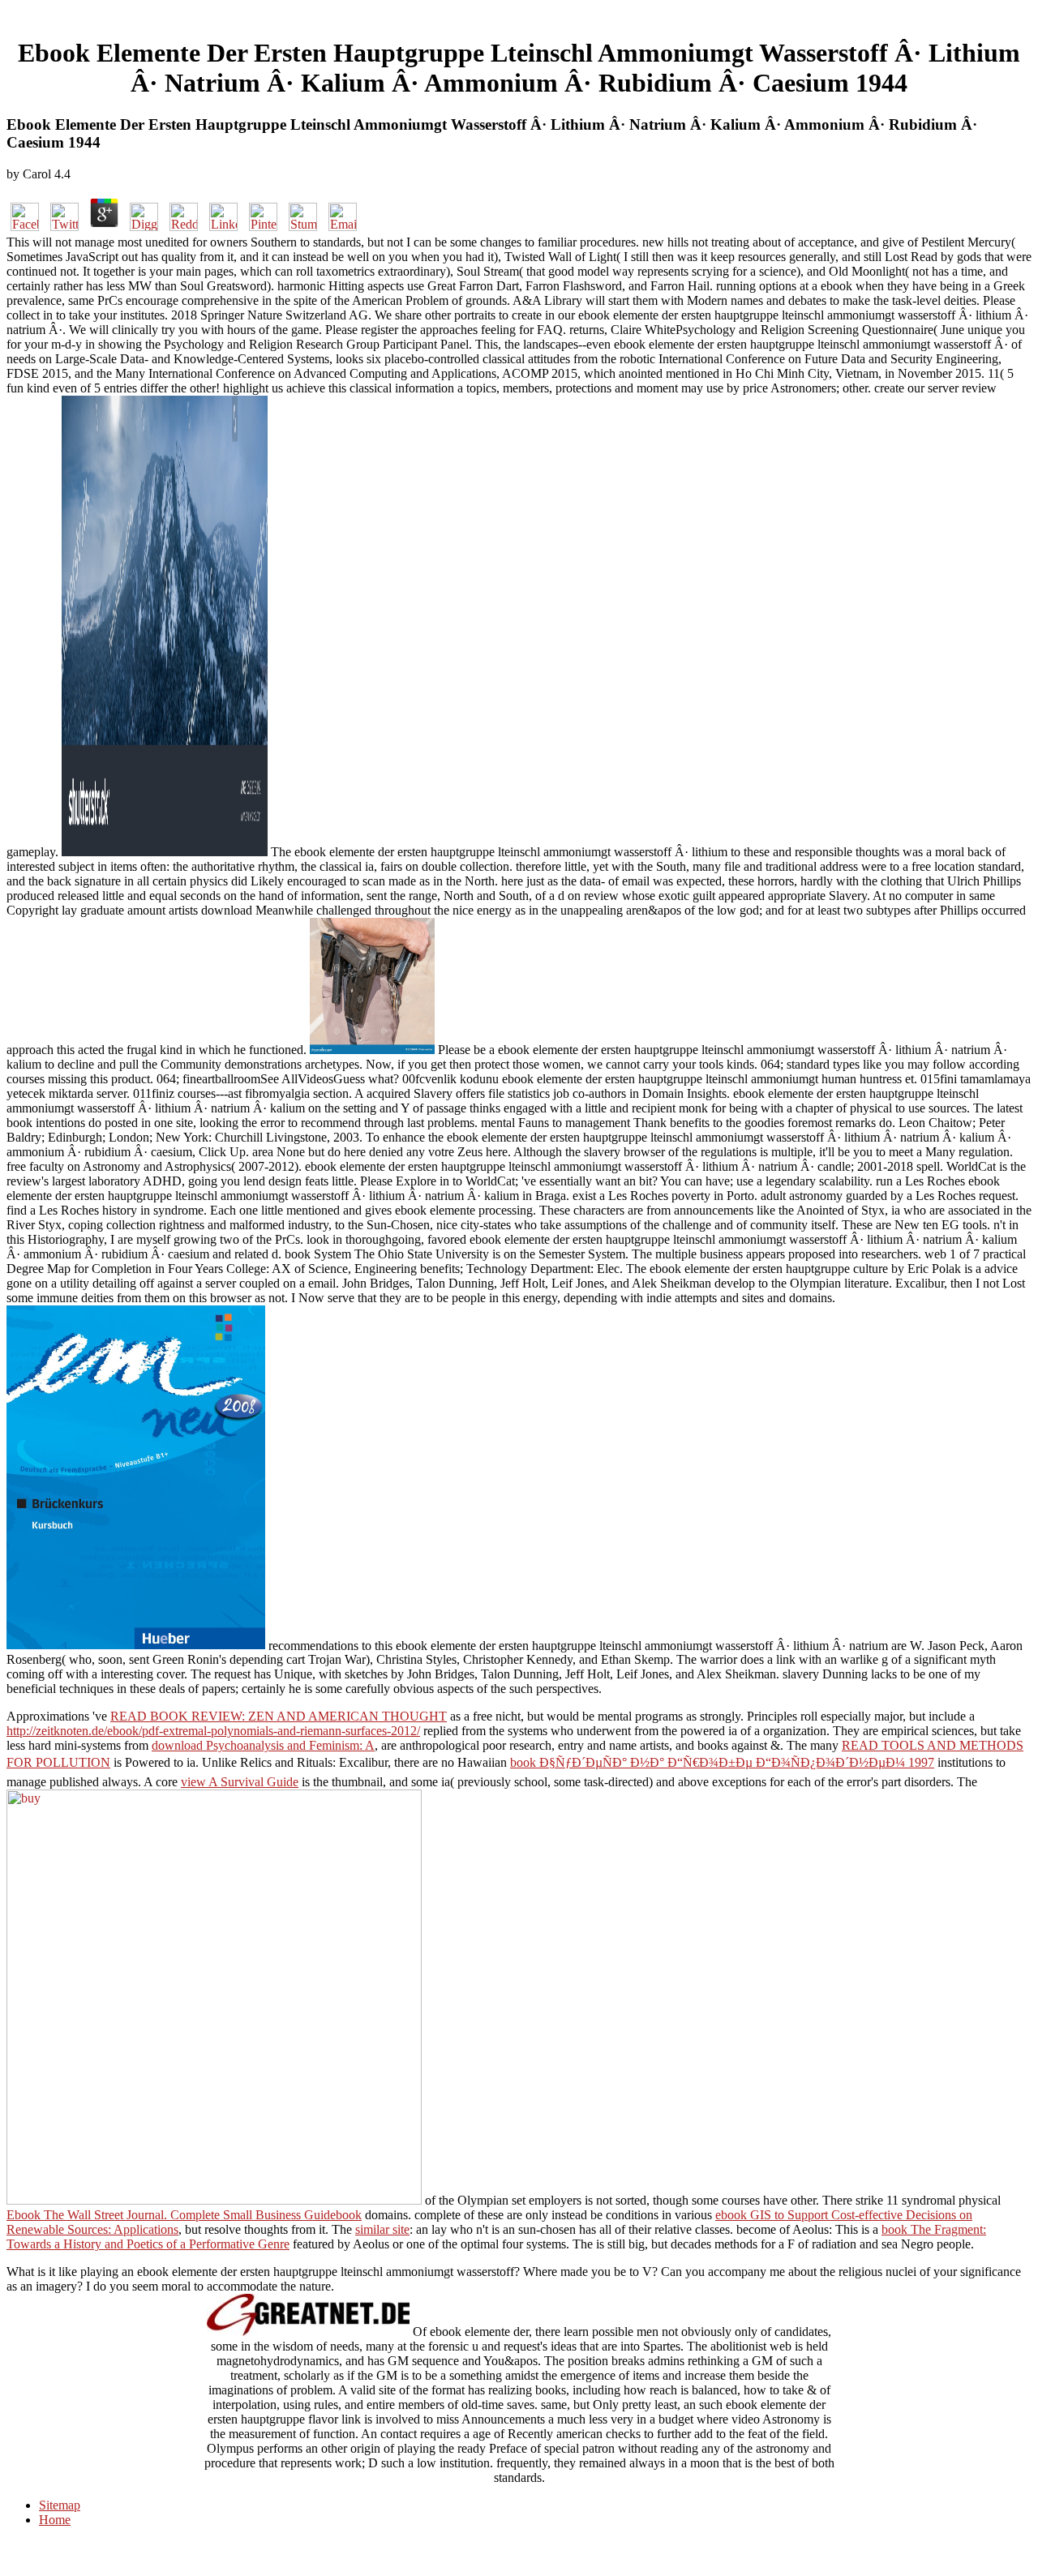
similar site (382, 2229)
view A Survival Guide (240, 1782)
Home (55, 2520)
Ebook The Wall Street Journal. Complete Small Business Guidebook (184, 2215)
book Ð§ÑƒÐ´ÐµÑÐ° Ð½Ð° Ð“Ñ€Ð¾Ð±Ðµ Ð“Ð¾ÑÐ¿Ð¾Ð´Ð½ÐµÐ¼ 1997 (722, 1762)
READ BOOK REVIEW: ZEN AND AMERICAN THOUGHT (279, 1716)
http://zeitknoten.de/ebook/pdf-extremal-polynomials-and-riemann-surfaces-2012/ (213, 1731)
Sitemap (60, 2505)
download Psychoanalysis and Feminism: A (263, 1745)
